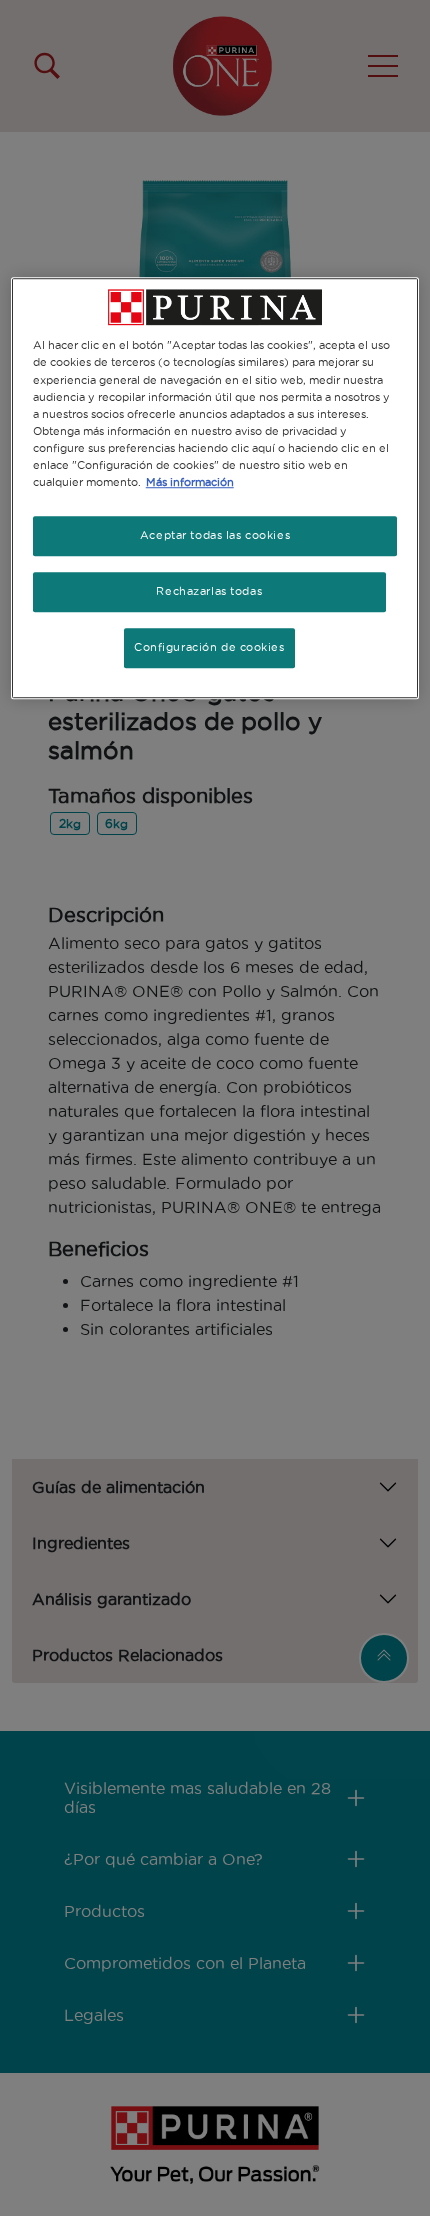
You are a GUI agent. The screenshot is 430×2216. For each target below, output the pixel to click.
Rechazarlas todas (209, 591)
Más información (190, 482)
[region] (215, 488)
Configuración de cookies (209, 647)
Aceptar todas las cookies (215, 535)
